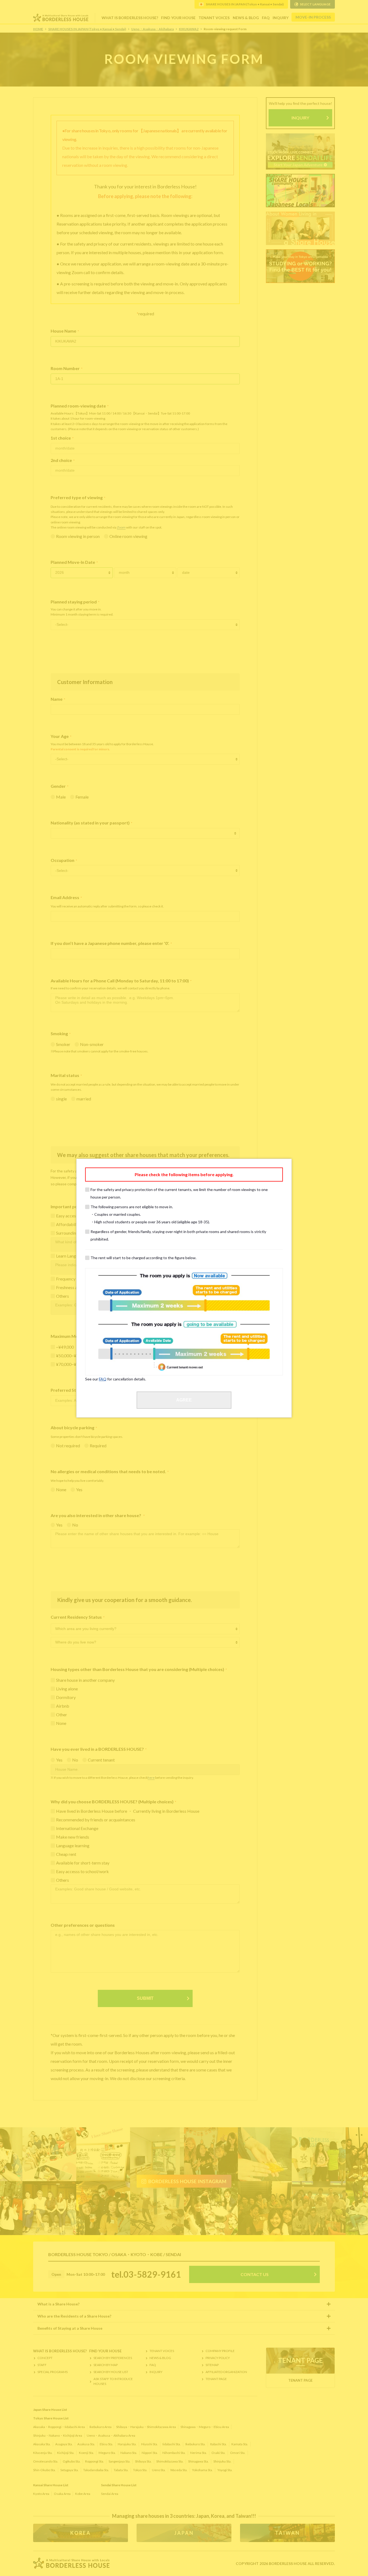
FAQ (103, 1379)
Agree (184, 1400)
